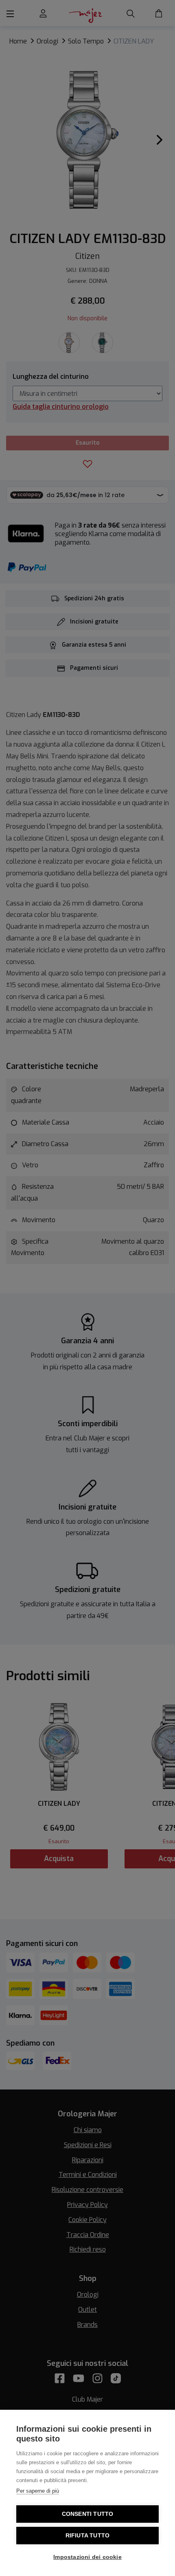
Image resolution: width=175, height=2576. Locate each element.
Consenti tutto (88, 2514)
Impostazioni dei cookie (87, 2557)
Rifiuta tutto (88, 2536)
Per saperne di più (38, 2491)
